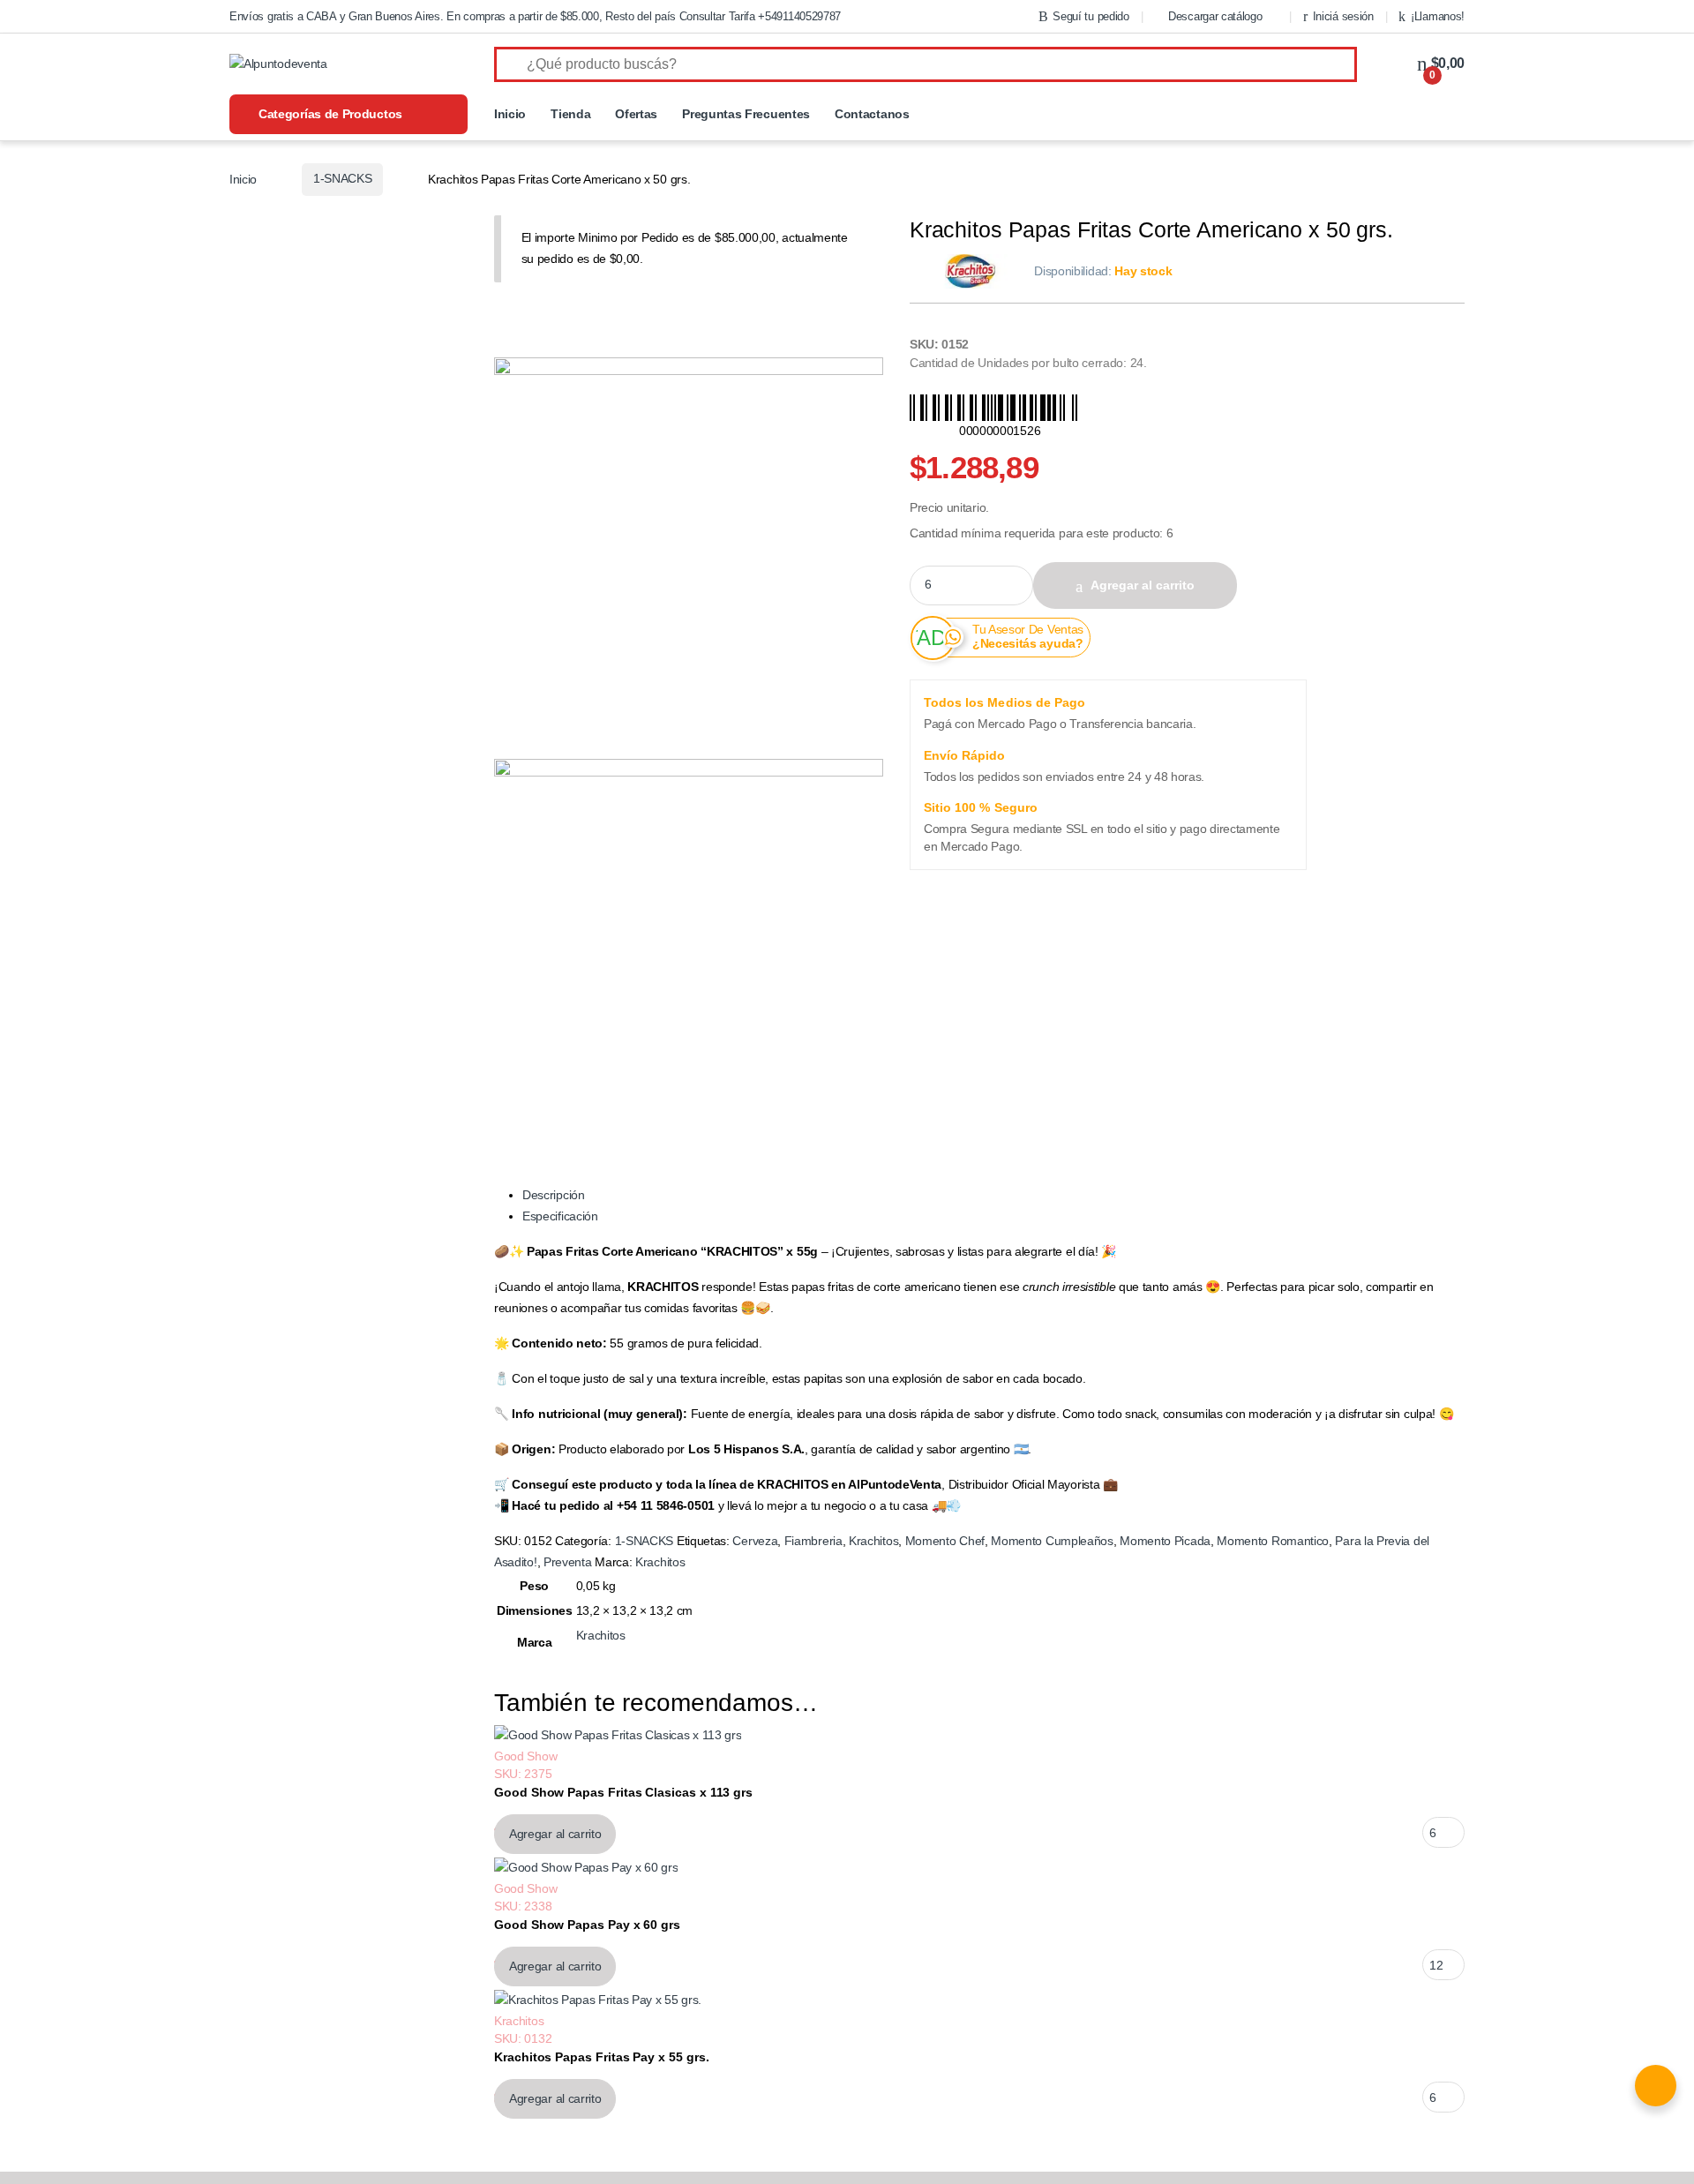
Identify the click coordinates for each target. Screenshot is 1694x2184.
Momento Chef (945, 1541)
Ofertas (636, 114)
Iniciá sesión (1343, 16)
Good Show (525, 1756)
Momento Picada (1165, 1541)
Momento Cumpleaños (1052, 1541)
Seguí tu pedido (1091, 16)
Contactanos (872, 114)
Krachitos (873, 1541)
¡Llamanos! (1438, 16)
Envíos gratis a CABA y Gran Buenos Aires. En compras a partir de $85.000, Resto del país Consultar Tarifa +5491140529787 (535, 16)
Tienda (570, 114)
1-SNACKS (343, 178)
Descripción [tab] (554, 1195)
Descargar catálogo (1215, 16)
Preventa (568, 1562)
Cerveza (755, 1541)
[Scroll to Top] (847, 2178)
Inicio (510, 114)
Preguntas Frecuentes (746, 114)
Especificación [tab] (560, 1216)
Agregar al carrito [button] (555, 1834)
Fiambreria (813, 1541)
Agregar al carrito (1143, 585)
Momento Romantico (1273, 1541)
